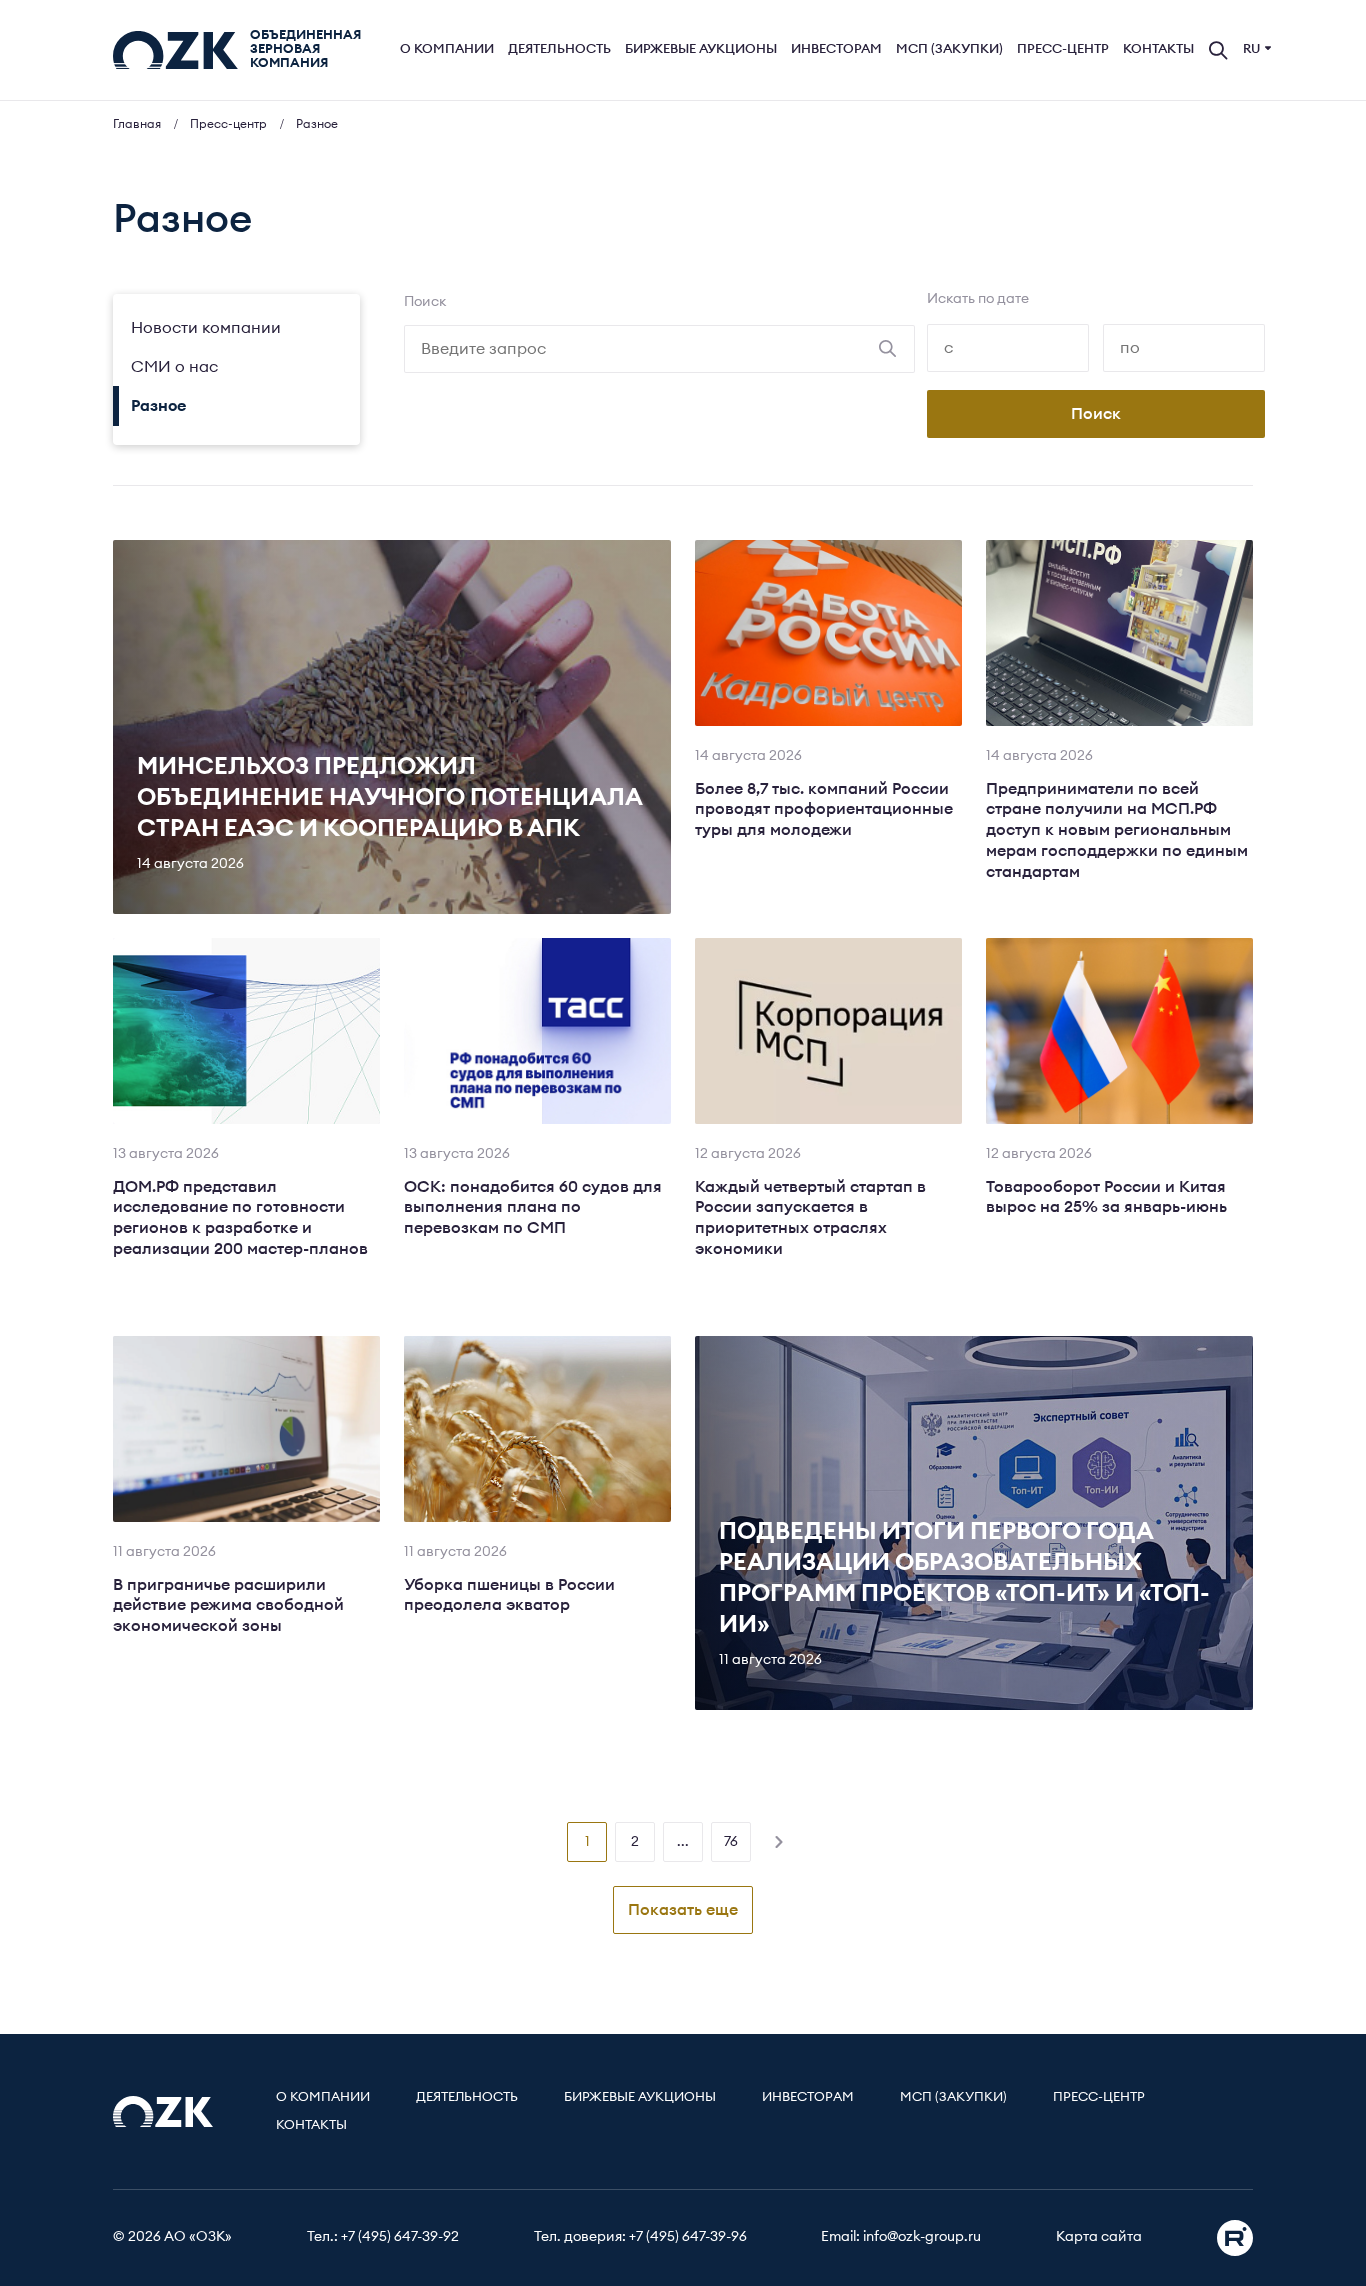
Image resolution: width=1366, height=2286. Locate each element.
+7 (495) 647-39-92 (400, 2237)
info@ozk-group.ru (922, 2237)
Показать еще (683, 1910)
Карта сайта (1099, 2237)
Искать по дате (978, 299)
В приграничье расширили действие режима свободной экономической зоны (228, 1606)
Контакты (1158, 49)
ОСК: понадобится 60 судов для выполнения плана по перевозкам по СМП (533, 1208)
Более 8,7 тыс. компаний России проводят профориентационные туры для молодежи (824, 810)
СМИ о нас (174, 367)
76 (731, 1842)
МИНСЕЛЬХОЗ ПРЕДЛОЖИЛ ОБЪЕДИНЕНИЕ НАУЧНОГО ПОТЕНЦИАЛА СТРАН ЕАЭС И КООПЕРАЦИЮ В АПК (389, 798)
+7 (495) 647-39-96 (688, 2237)
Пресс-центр (1063, 49)
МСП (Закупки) (949, 49)
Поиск (425, 302)
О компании (447, 49)
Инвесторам (836, 49)
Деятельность (559, 49)
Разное (158, 406)
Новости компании (206, 328)
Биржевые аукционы (701, 49)
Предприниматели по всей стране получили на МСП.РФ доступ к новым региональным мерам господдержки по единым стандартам (1117, 830)
